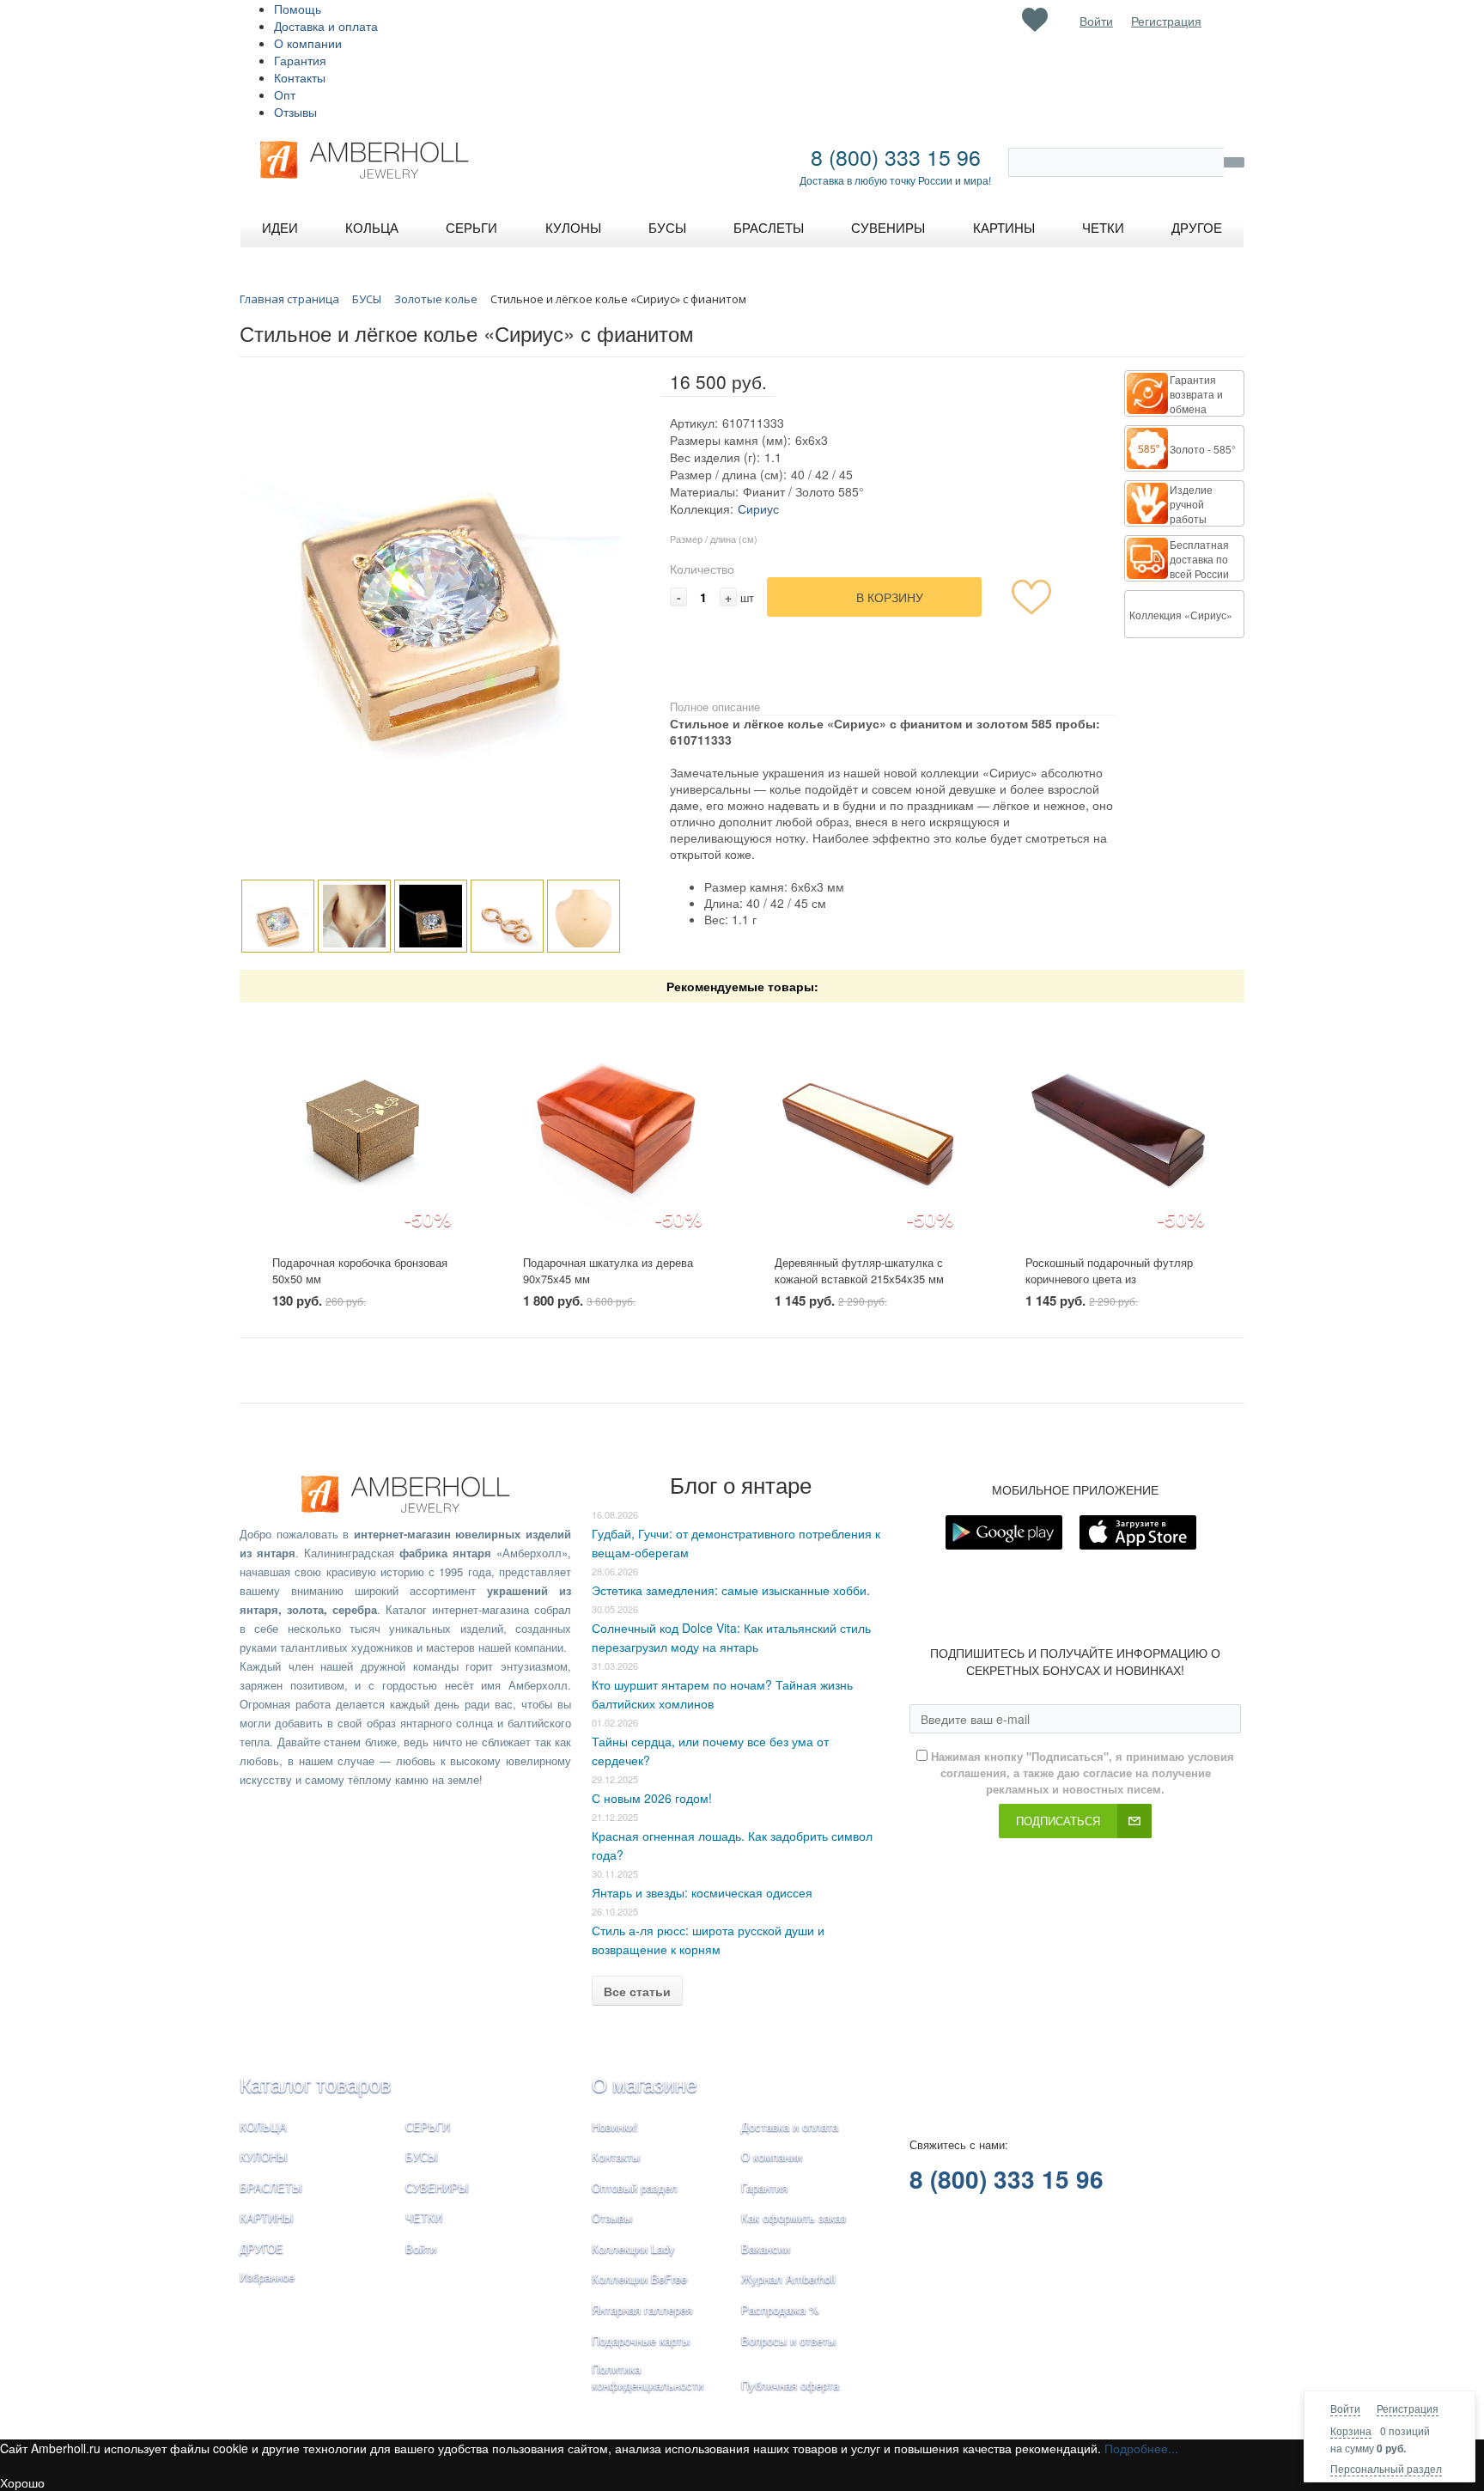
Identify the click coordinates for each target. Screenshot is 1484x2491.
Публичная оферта (790, 2385)
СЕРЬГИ (428, 2126)
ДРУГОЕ (262, 2248)
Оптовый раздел (635, 2187)
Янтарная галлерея (642, 2309)
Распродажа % (780, 2309)
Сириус (758, 509)
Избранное (267, 2277)
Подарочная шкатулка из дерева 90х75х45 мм (608, 1270)
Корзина (1351, 2430)
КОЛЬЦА (263, 2126)
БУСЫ (422, 2156)
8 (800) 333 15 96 (896, 156)
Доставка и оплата (326, 26)
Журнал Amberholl (788, 2278)
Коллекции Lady (633, 2248)
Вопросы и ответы (788, 2340)
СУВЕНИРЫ (437, 2187)
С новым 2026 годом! (652, 1798)
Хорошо (22, 2482)
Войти (1345, 2408)
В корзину (890, 597)
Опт (285, 94)
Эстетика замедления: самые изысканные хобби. (731, 1590)
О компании (308, 43)
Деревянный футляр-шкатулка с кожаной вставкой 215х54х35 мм (859, 1270)
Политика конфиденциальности (648, 2377)
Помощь (298, 9)
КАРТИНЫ (267, 2217)
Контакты (300, 77)
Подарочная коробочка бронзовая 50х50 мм (360, 1270)
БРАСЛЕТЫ (271, 2187)
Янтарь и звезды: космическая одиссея (702, 1892)
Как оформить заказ (794, 2217)
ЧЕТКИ (424, 2217)
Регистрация (1408, 2408)
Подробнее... (1141, 2448)
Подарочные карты (641, 2340)
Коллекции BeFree (639, 2278)
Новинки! (615, 2126)
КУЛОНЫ (264, 2156)
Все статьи (637, 1991)
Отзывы (295, 112)
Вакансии (766, 2248)
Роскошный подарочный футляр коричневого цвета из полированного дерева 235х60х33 (1113, 1278)
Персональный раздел (1386, 2468)
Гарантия (300, 60)
